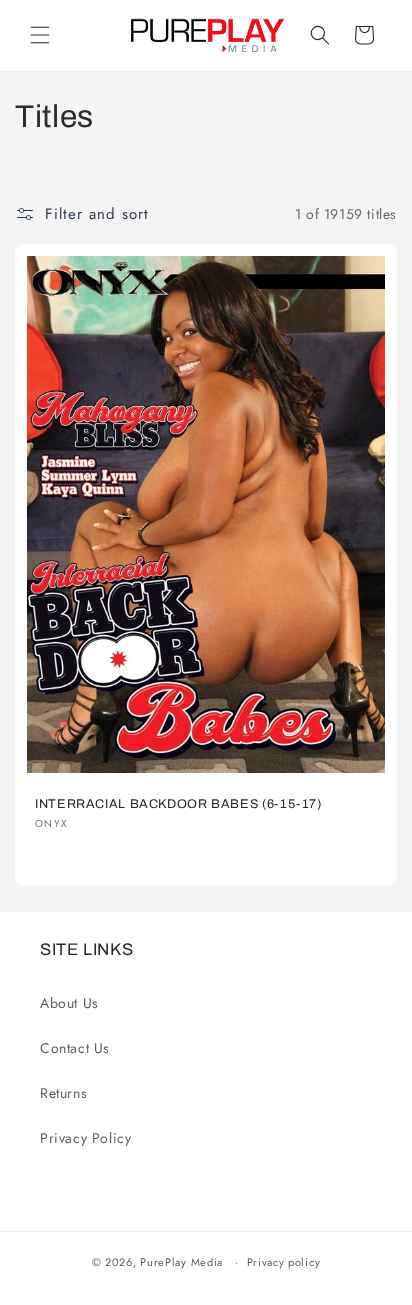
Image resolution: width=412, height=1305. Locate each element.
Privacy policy (284, 1262)
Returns (63, 1093)
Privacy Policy (85, 1138)
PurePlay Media (181, 1262)
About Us (69, 1003)
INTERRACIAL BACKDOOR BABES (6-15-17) (178, 804)
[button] (40, 35)
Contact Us (75, 1048)
